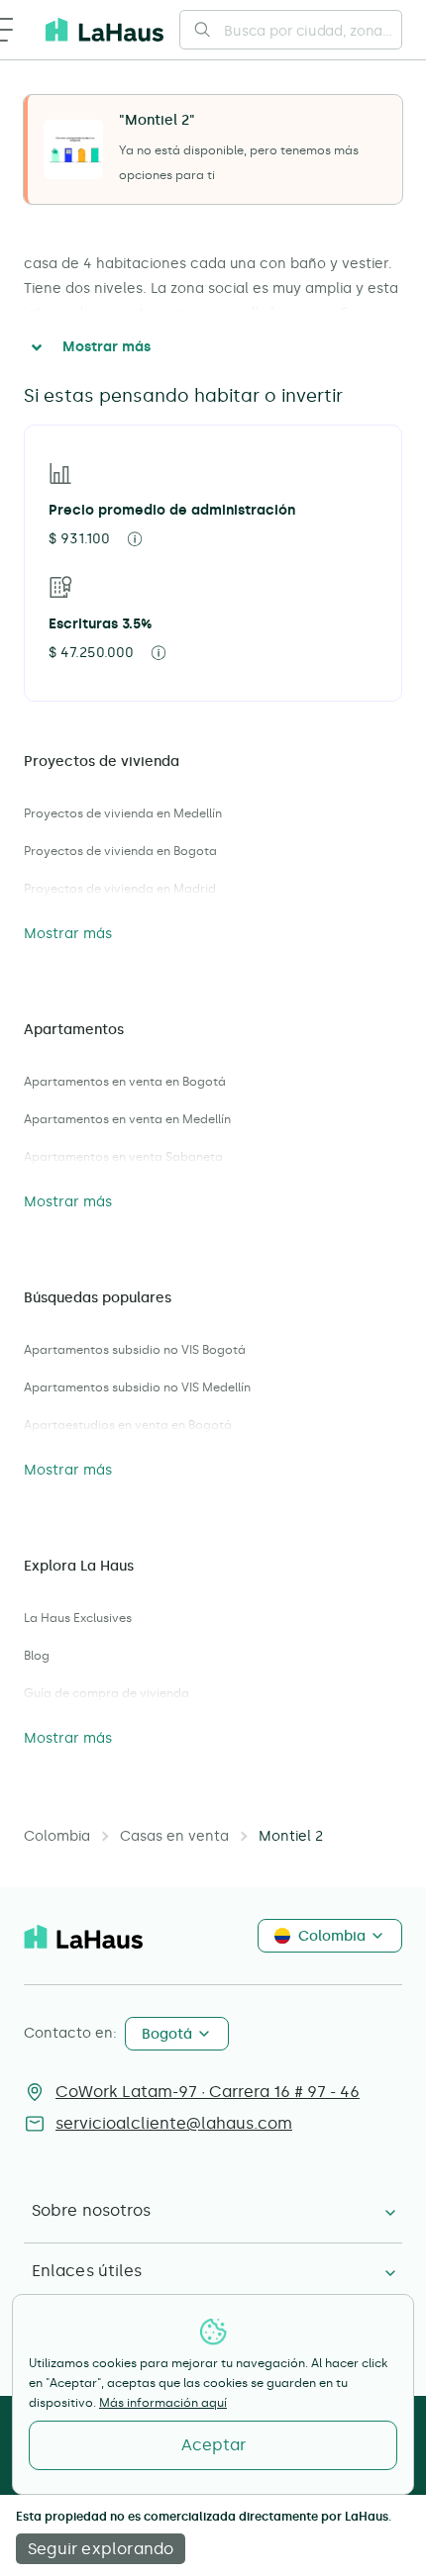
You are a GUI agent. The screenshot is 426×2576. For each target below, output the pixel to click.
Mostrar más (106, 347)
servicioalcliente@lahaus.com (174, 2123)
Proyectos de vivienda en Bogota (120, 851)
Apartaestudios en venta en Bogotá (128, 1425)
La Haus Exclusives (78, 1618)
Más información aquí (163, 2403)
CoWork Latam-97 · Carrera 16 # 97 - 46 (208, 2092)
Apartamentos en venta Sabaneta (123, 1157)
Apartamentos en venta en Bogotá (125, 1082)
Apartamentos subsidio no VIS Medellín (137, 1387)
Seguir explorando (101, 2549)
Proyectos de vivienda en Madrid (120, 889)
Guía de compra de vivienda (106, 1693)
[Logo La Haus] (105, 30)
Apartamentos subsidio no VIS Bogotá (135, 1350)
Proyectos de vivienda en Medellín (123, 813)
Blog (37, 1656)
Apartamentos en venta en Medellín (127, 1119)
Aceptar (213, 2445)
